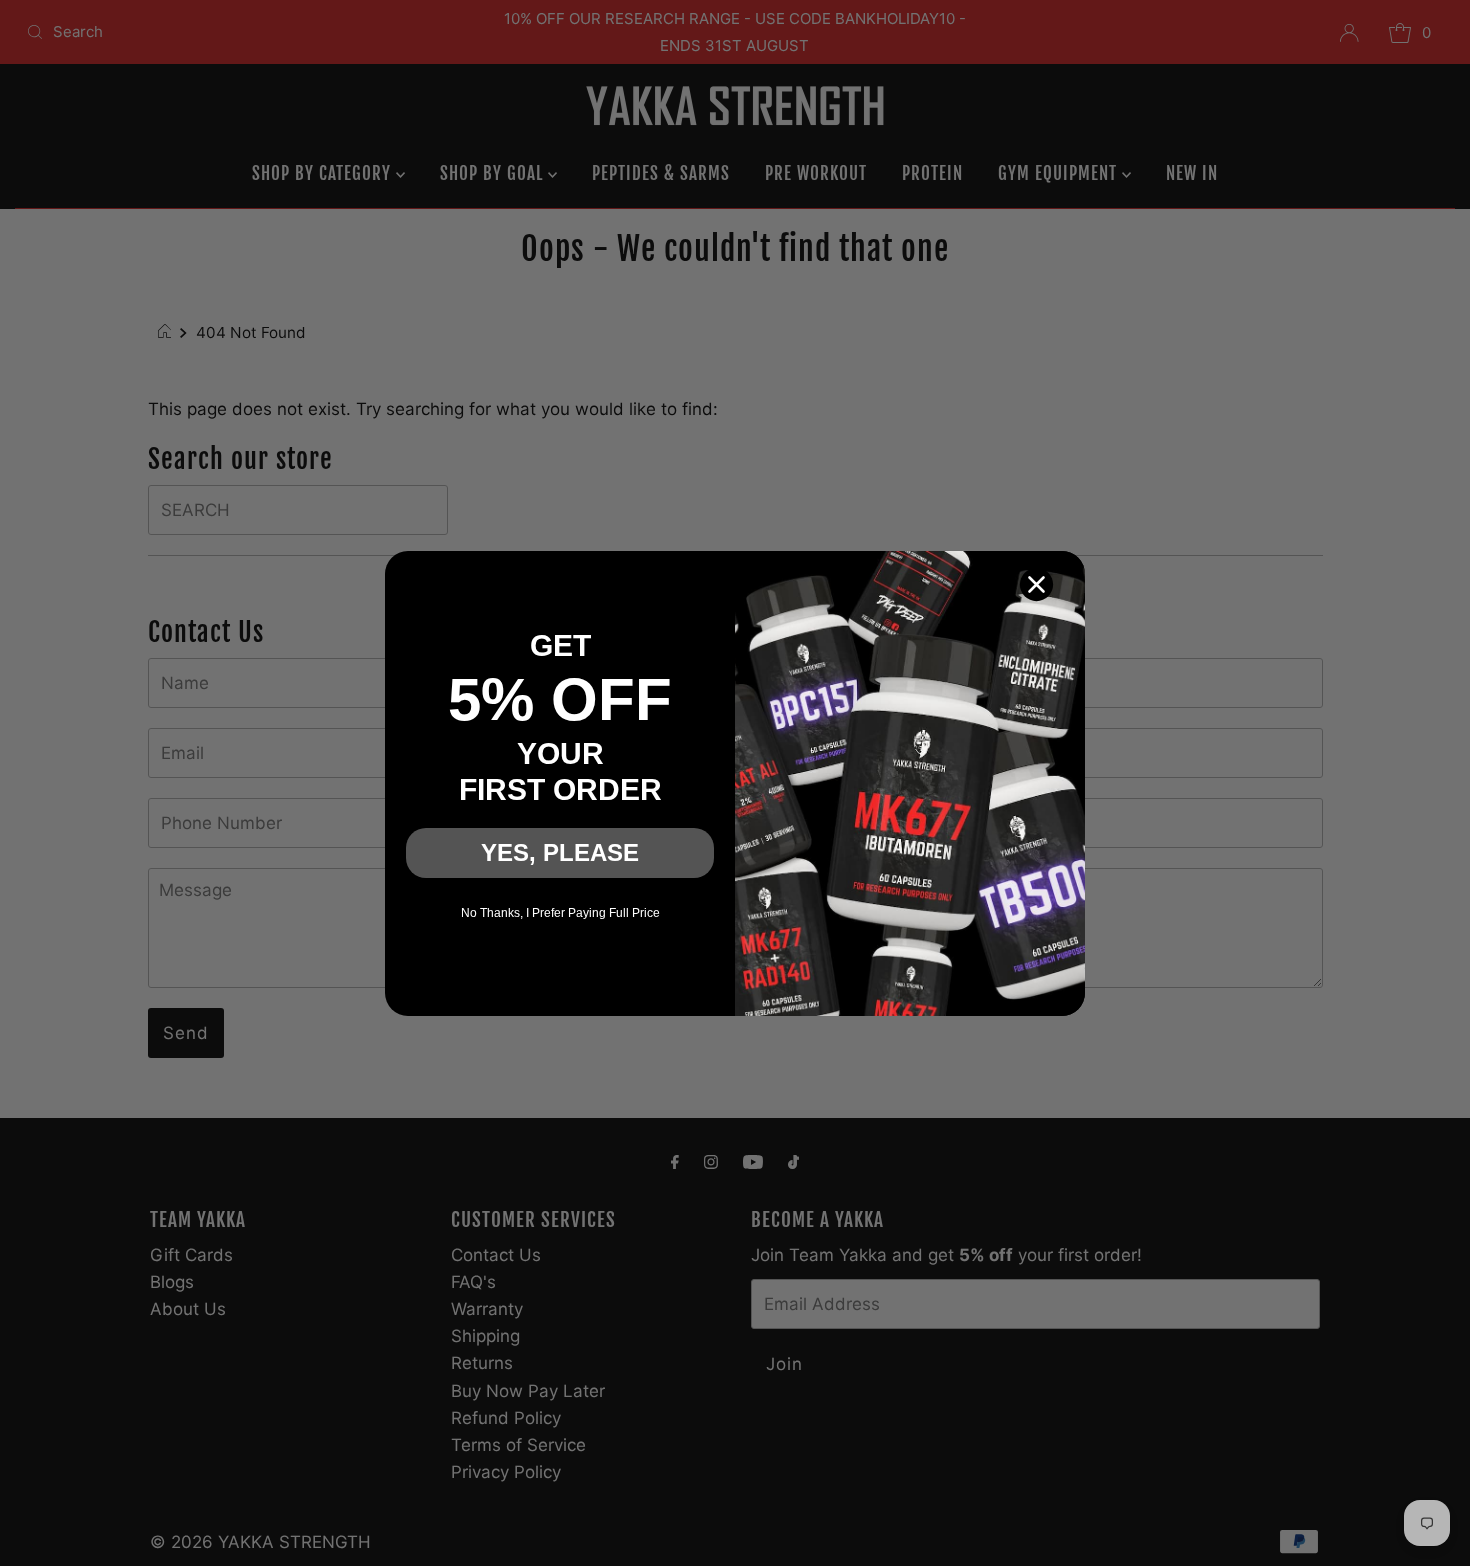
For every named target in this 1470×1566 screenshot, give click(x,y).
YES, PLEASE (560, 852)
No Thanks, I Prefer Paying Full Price (560, 913)
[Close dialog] (1036, 584)
